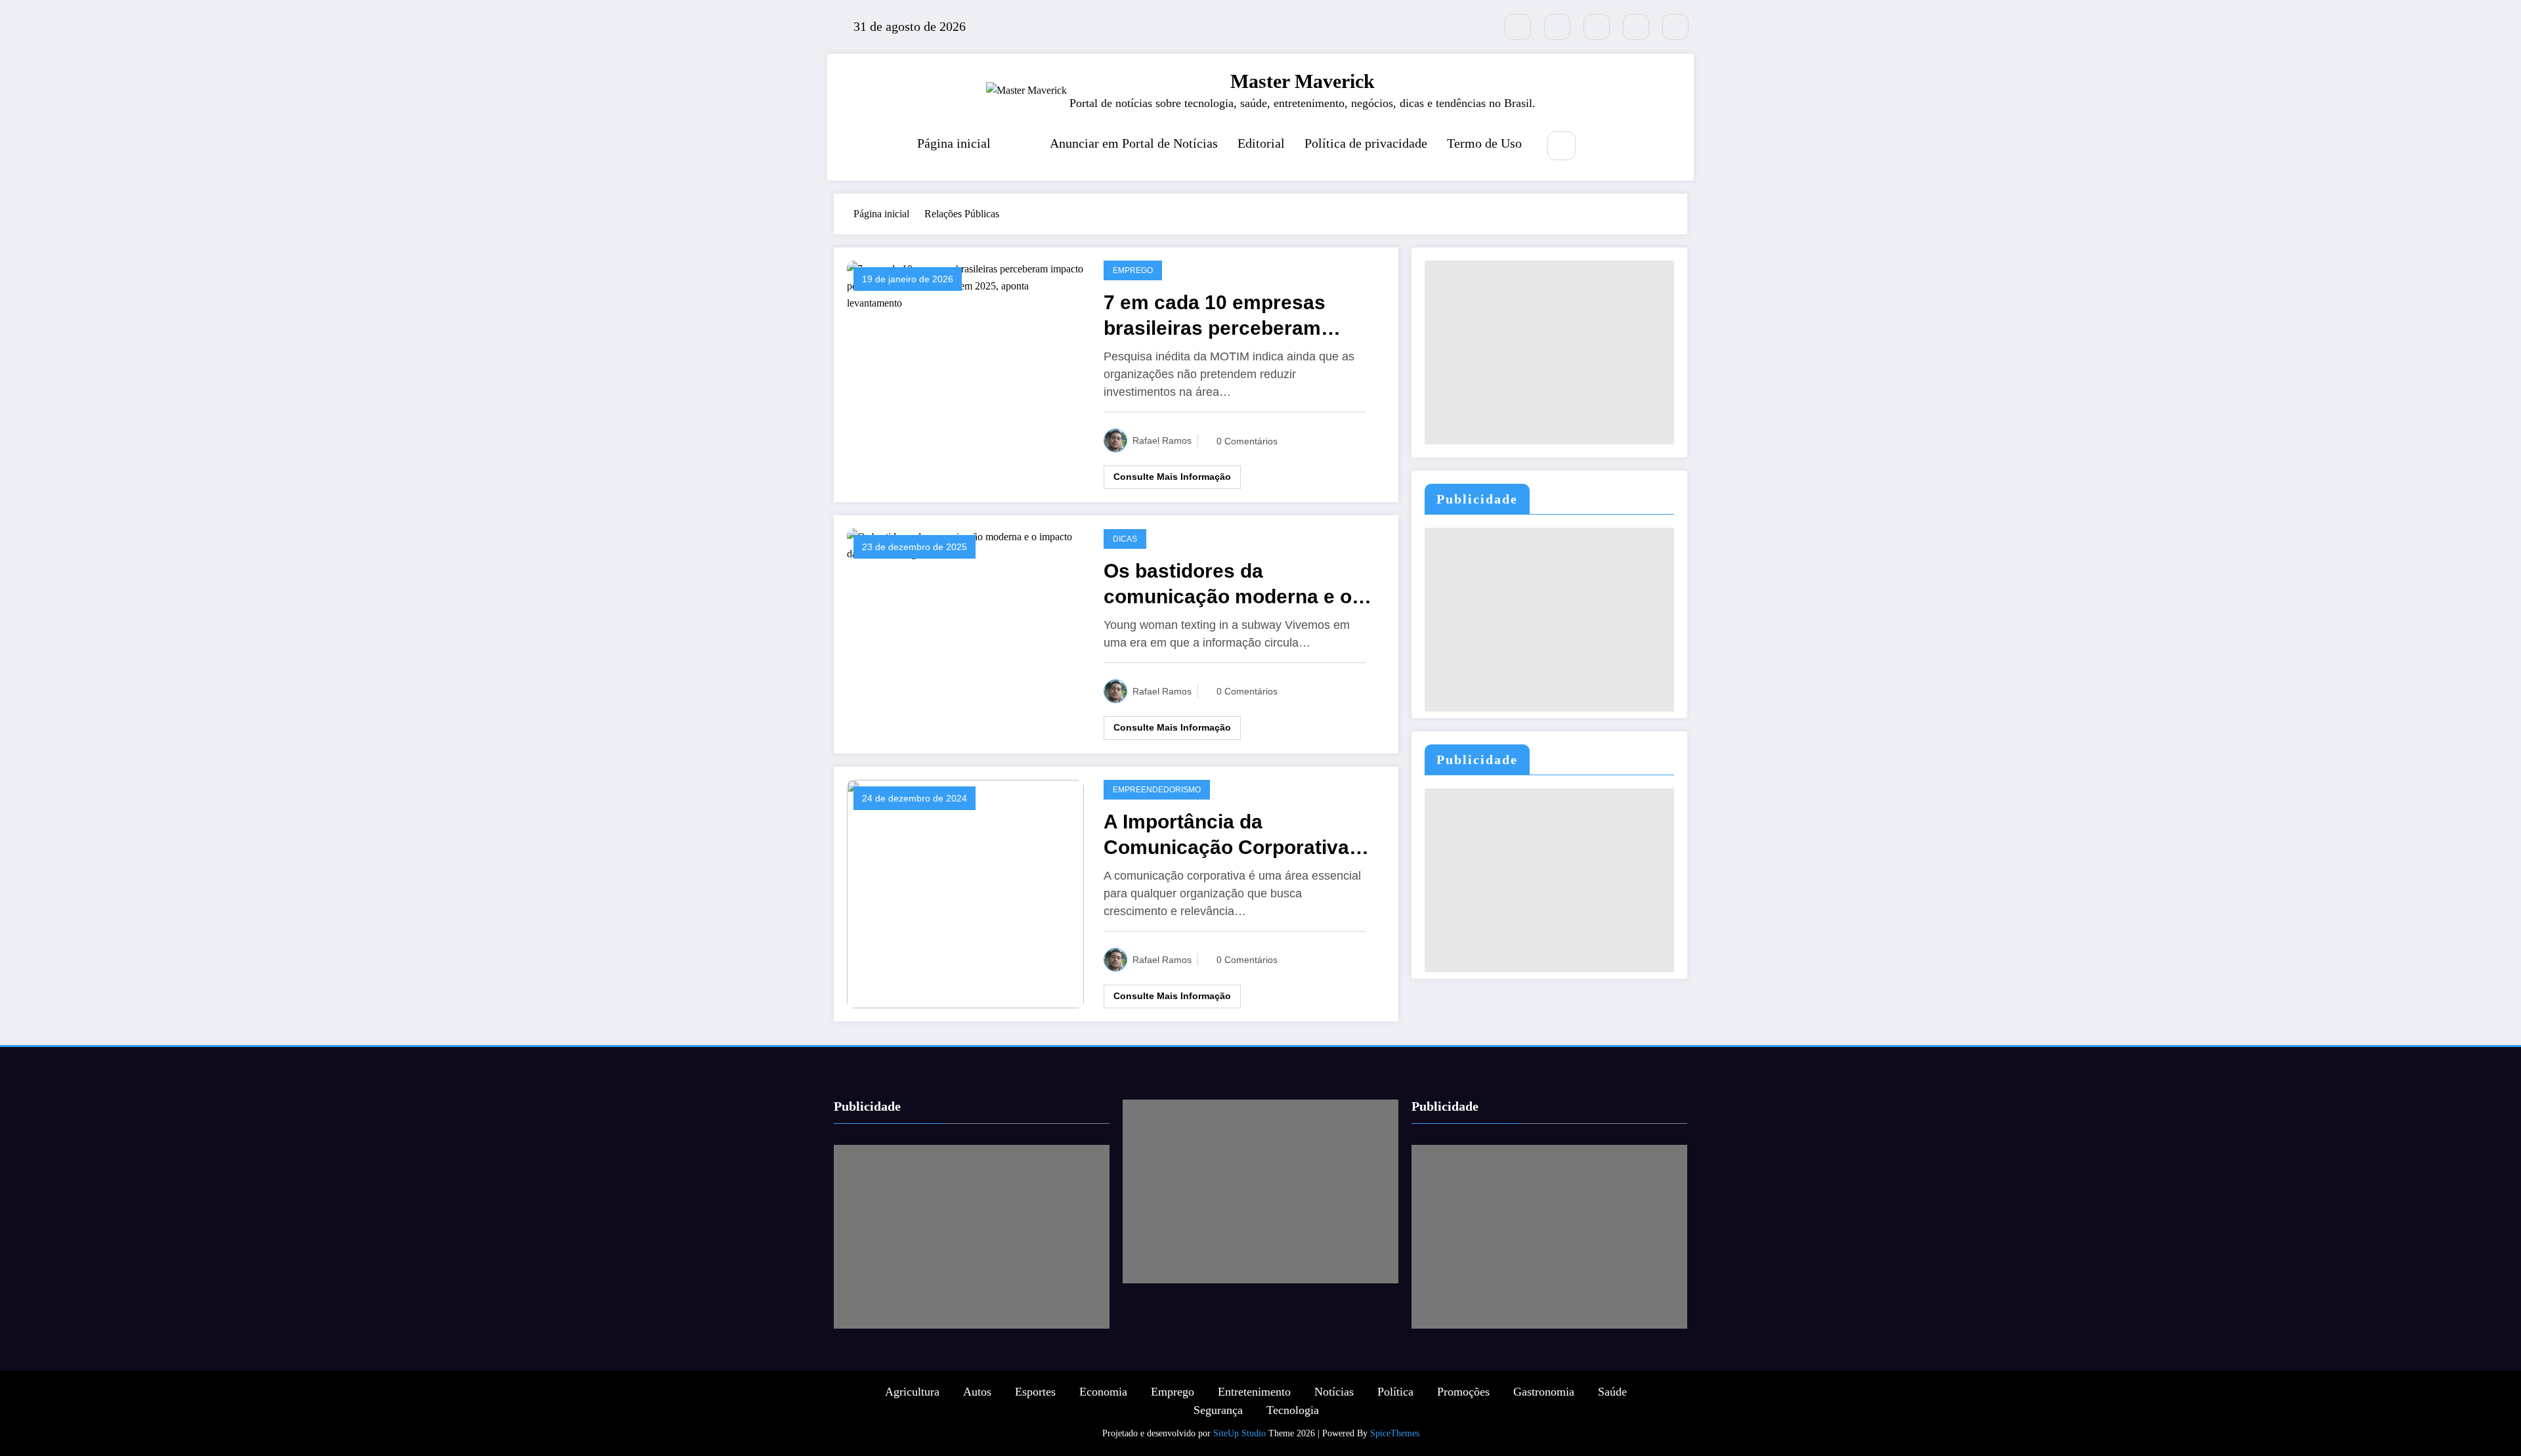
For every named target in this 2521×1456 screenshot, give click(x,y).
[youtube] (1675, 27)
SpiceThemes (1395, 1433)
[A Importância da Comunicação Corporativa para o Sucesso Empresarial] (965, 893)
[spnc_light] (1601, 146)
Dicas (1125, 539)
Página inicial (954, 143)
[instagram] (1636, 27)
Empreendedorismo (1157, 790)
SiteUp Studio (1239, 1433)
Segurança (1218, 1410)
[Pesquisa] (1562, 145)
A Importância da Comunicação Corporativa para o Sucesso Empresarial (1236, 835)
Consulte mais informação (1172, 477)
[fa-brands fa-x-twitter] (1518, 27)
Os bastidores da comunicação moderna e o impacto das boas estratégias (1228, 585)
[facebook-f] (1557, 27)
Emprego (1133, 270)
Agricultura (912, 1392)
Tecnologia (1293, 1410)
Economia (1103, 1392)
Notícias (1334, 1392)
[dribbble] (1597, 27)
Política (1395, 1392)
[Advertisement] (1549, 353)
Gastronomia (1544, 1392)
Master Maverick (1303, 81)
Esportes (1035, 1392)
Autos (977, 1392)
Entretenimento (1254, 1392)
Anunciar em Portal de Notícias (1134, 143)
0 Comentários (1247, 441)
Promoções (1463, 1392)
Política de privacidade (1366, 143)
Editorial (1261, 143)
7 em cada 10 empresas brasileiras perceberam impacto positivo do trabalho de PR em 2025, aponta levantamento (1237, 316)
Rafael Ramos (1162, 440)
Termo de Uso (1484, 143)
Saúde (1612, 1392)
